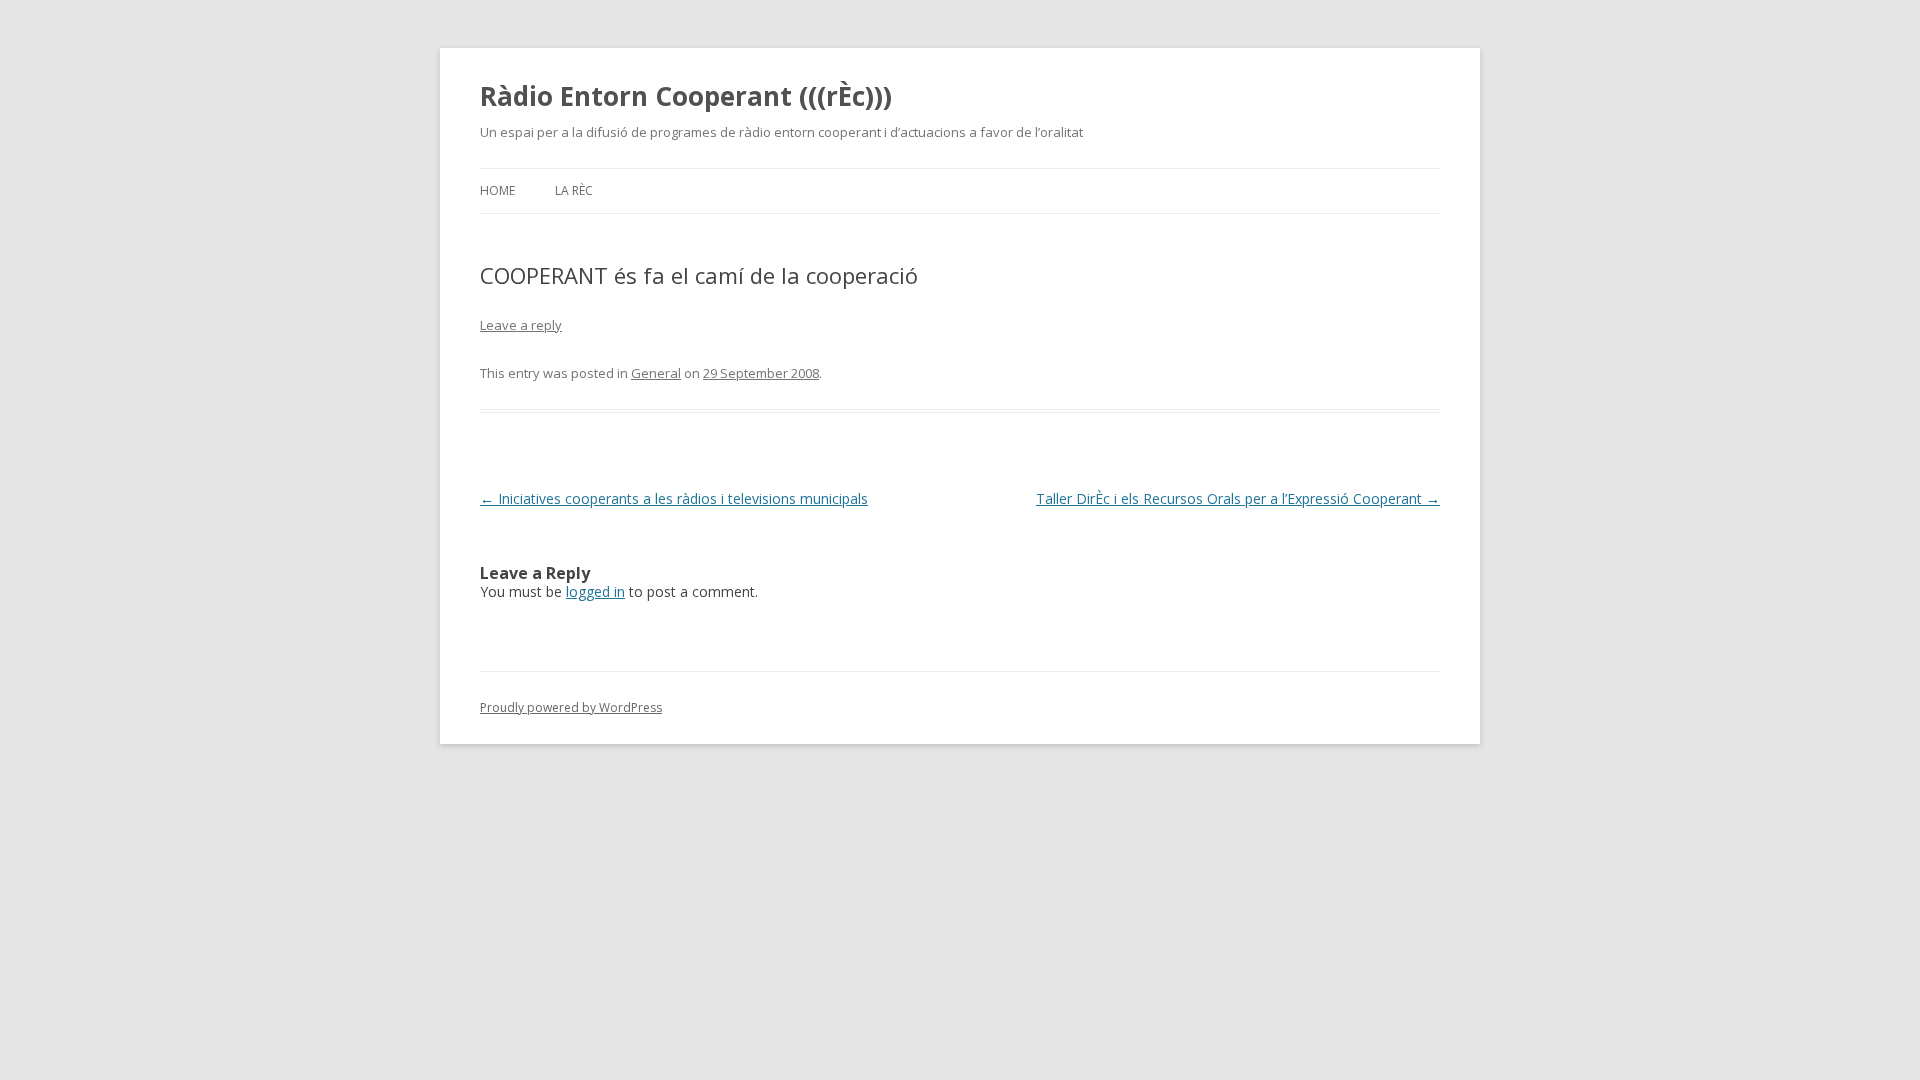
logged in (595, 591)
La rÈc (574, 190)
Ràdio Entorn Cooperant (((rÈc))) (686, 96)
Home (497, 190)
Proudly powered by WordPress (571, 707)
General (656, 373)
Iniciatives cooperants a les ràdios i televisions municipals (674, 498)
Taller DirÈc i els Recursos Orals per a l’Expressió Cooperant (1238, 498)
